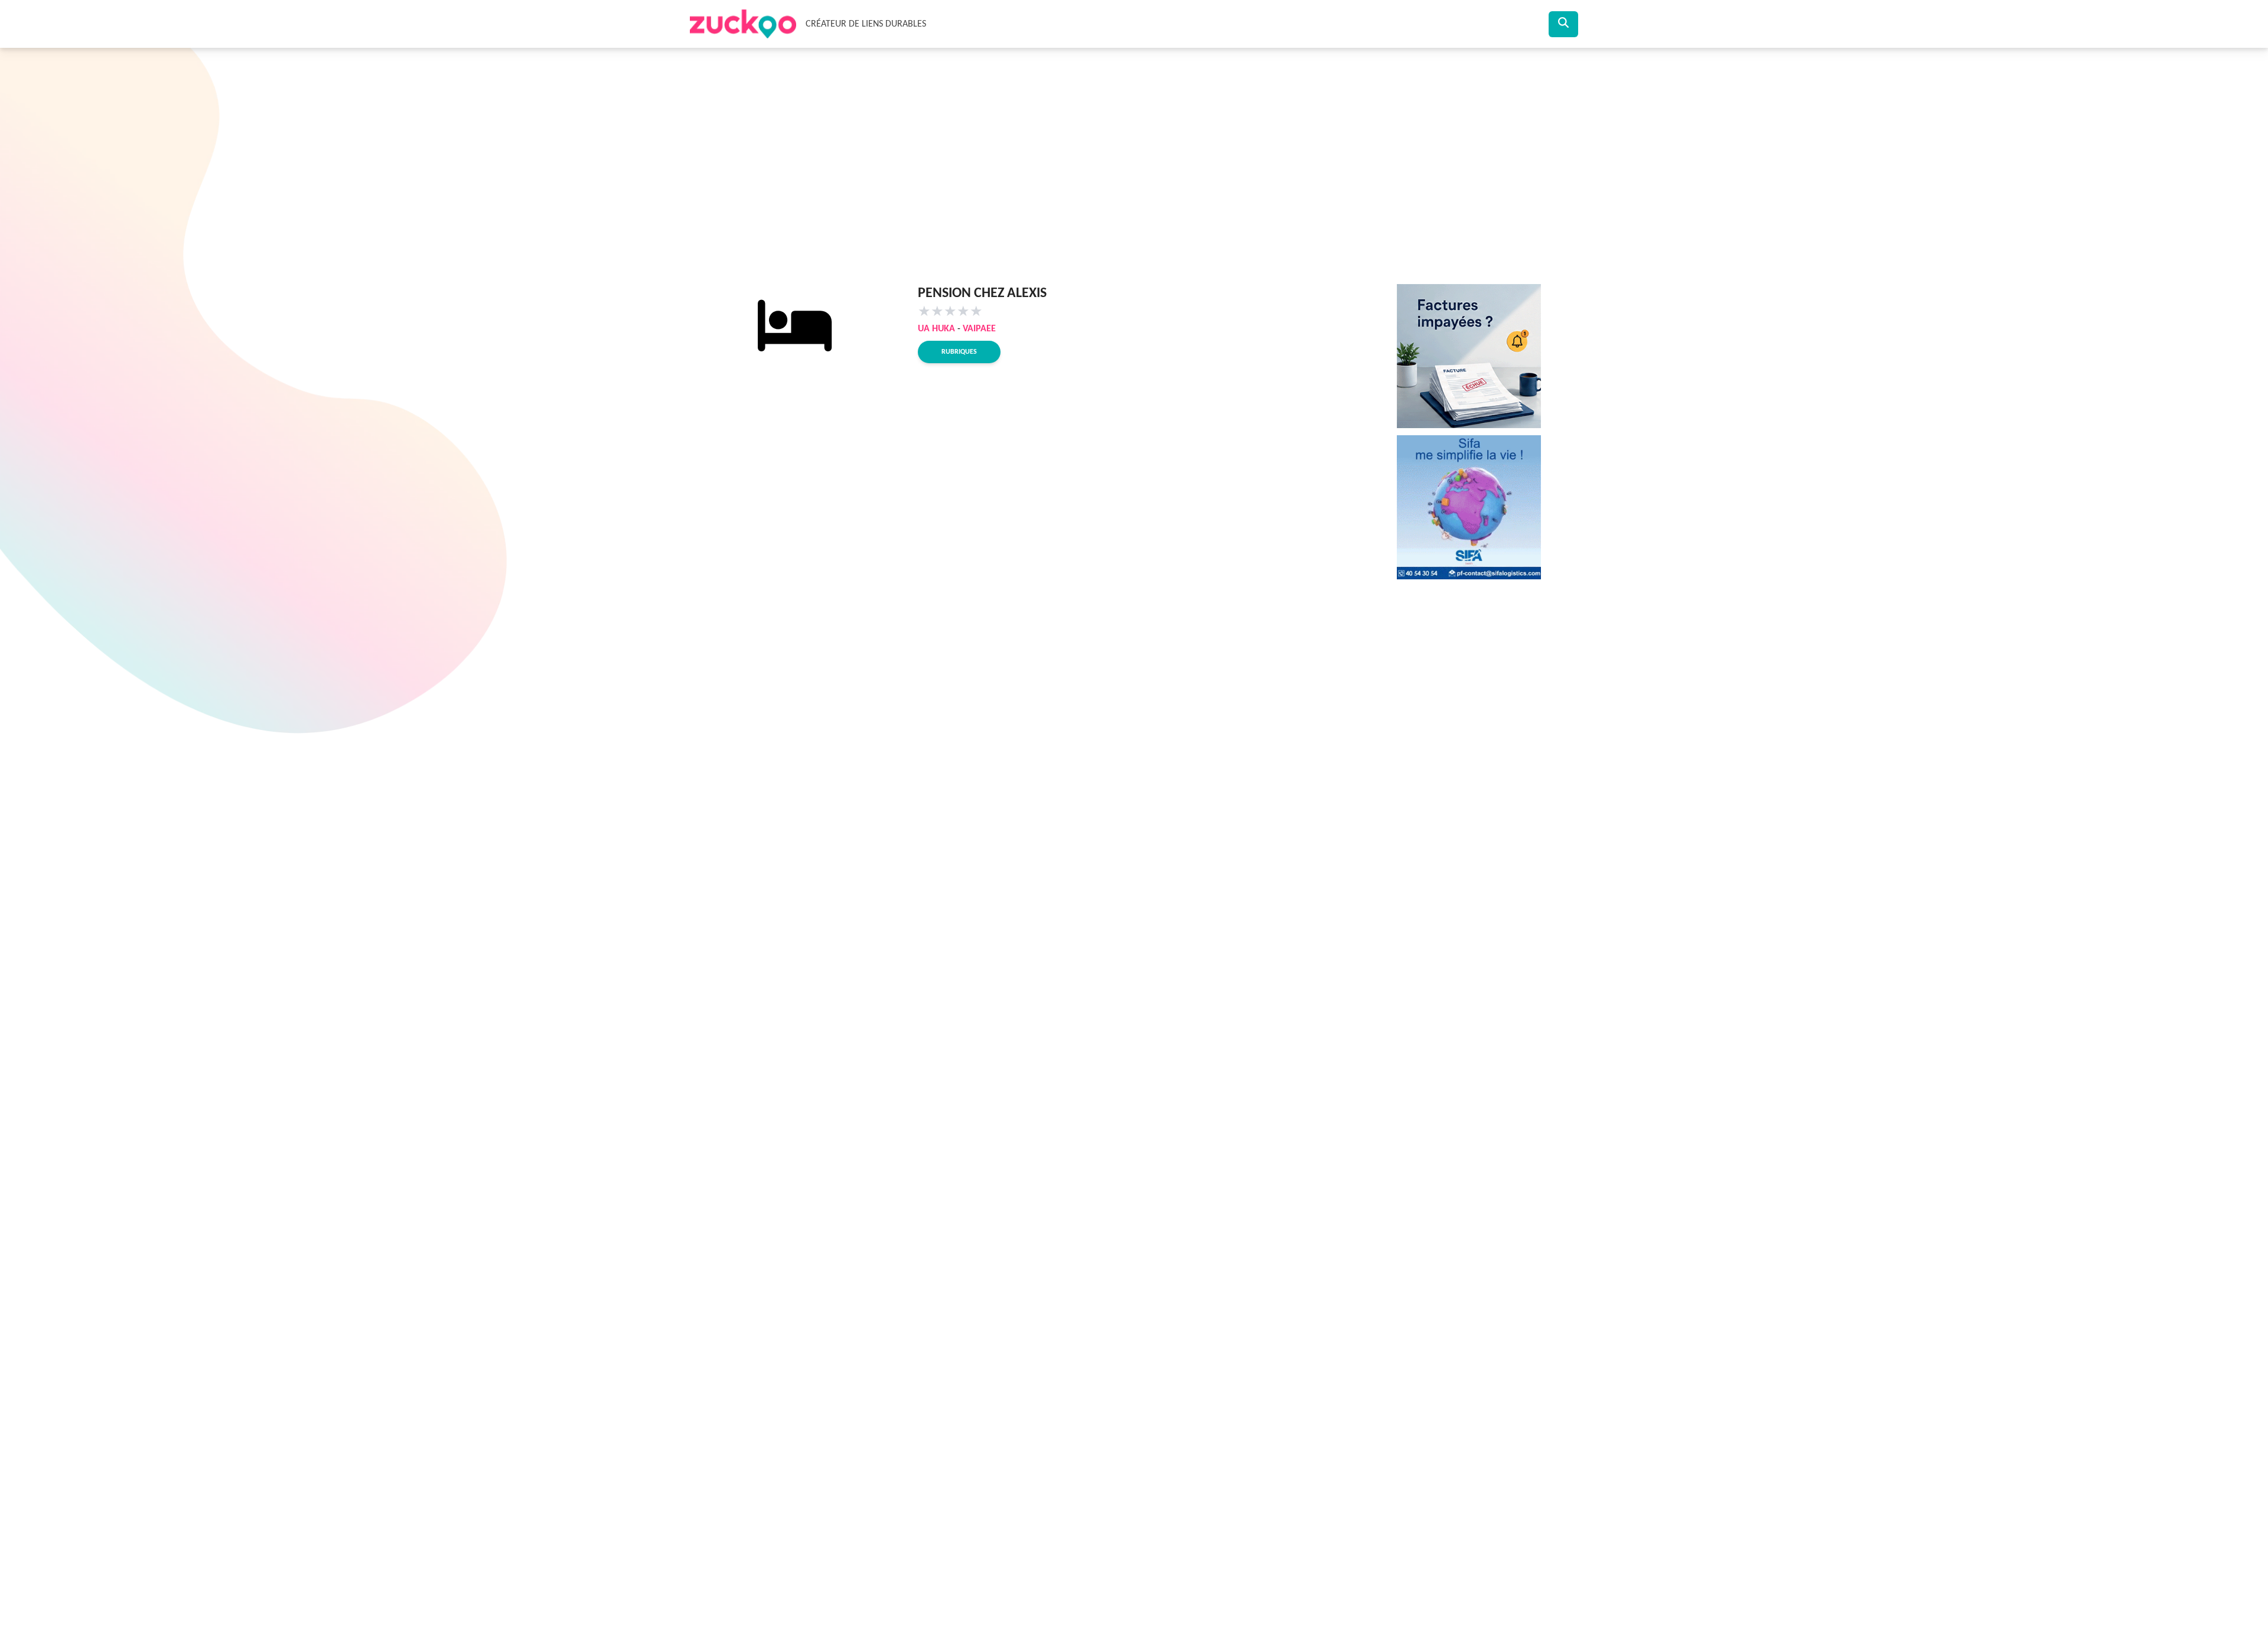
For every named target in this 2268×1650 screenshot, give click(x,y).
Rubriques (959, 352)
